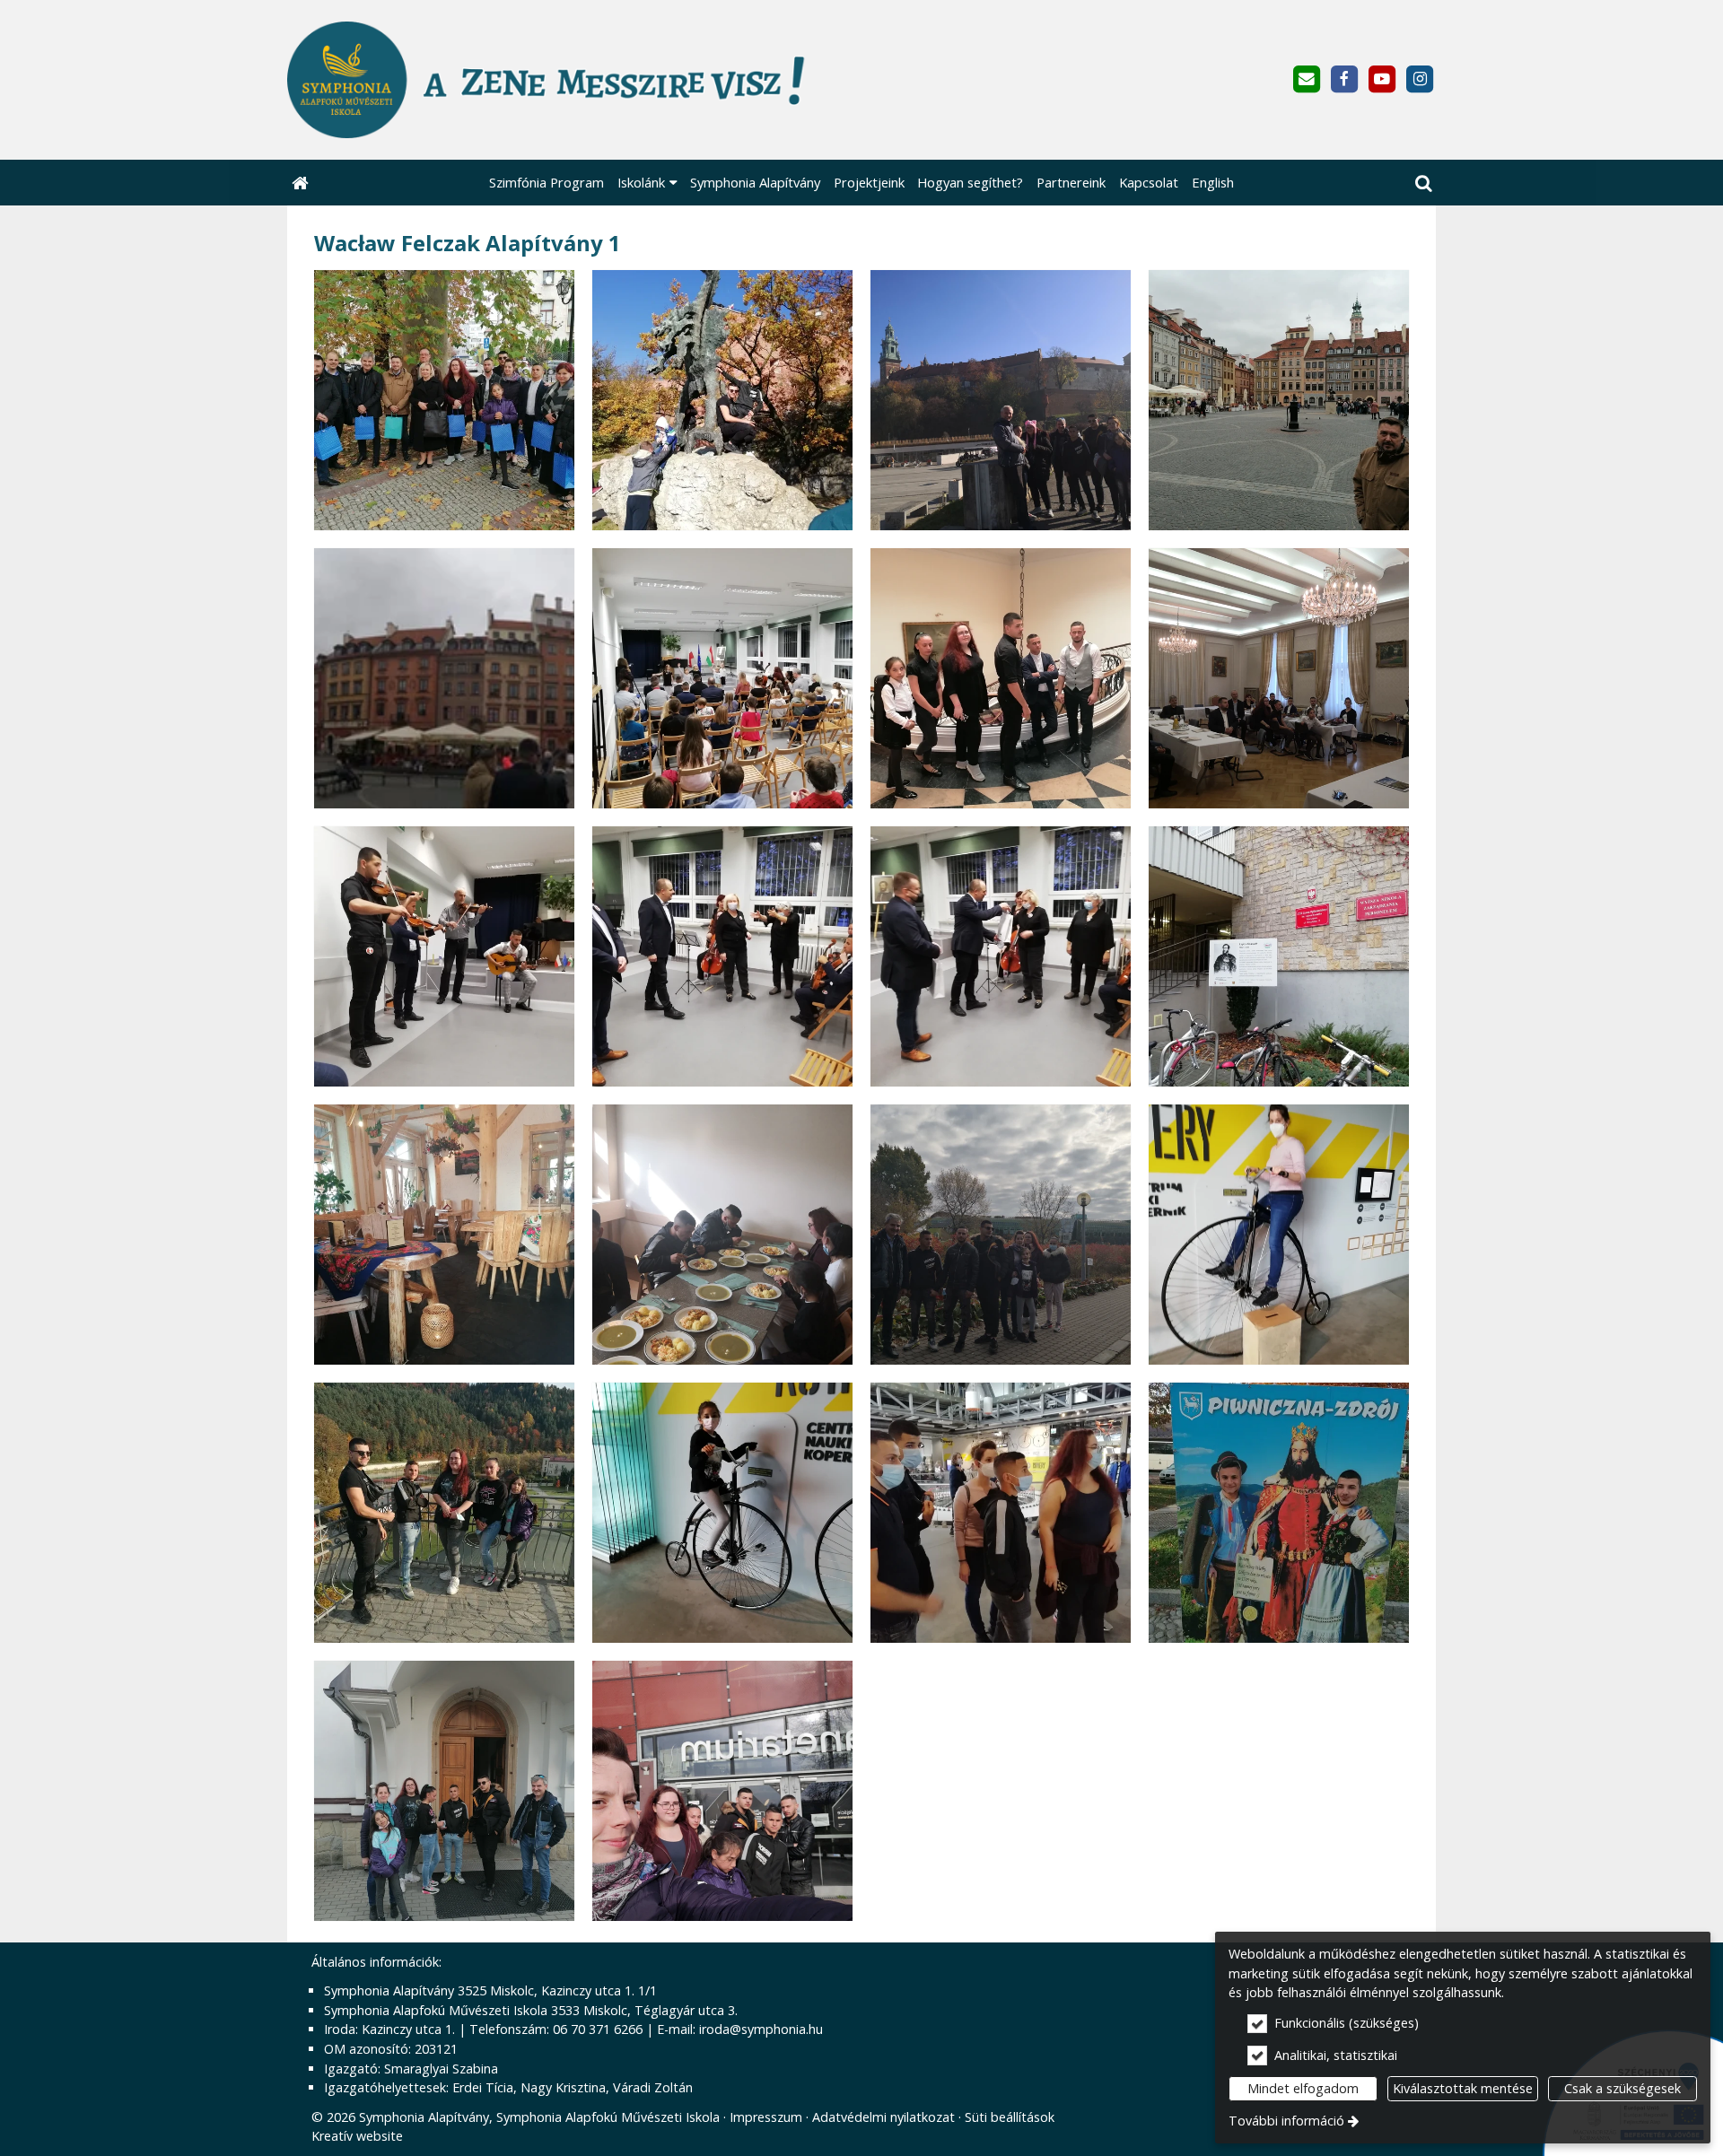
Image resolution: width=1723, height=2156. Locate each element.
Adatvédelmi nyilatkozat (883, 2117)
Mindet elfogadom (1303, 2088)
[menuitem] (300, 183)
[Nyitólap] (634, 80)
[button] (1423, 183)
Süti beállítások (1010, 2117)
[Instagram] (1420, 79)
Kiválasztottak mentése (1463, 2088)
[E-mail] (1306, 79)
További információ (1286, 2121)
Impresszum (766, 2117)
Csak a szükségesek (1622, 2088)
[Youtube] (1382, 79)
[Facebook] (1344, 79)
